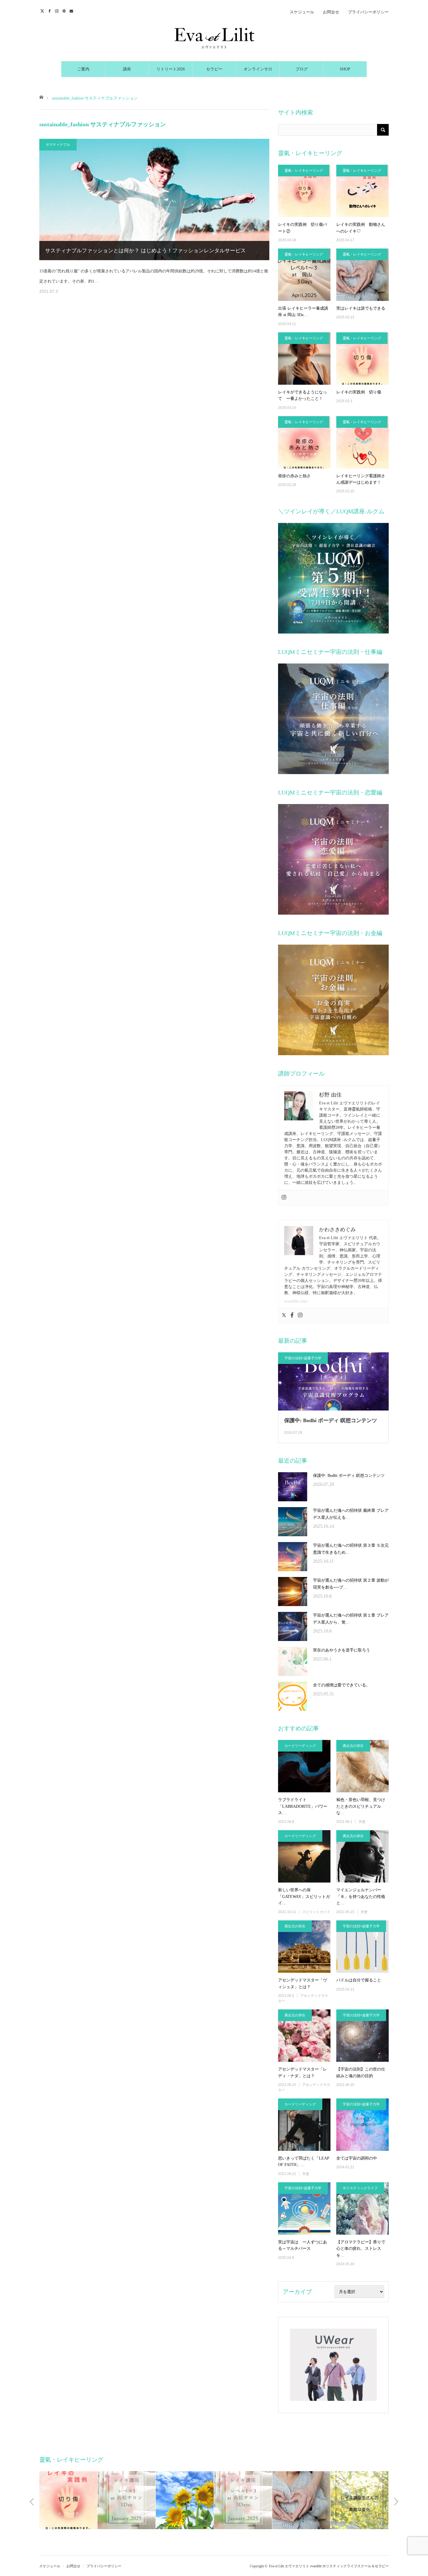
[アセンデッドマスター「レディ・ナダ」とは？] (304, 2036)
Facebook (50, 10)
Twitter (43, 10)
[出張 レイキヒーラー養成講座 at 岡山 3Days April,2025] (304, 275)
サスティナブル (58, 145)
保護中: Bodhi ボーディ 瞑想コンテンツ (331, 1420)
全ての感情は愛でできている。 (342, 1685)
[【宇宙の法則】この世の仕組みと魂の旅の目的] (362, 2036)
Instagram (58, 10)
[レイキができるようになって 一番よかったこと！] (304, 359)
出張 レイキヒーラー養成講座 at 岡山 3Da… (303, 312)
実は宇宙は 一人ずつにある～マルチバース (303, 2245)
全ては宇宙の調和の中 (357, 2158)
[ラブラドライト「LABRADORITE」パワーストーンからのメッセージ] (304, 1766)
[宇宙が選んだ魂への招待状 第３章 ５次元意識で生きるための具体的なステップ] (293, 1557)
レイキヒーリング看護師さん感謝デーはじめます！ (361, 479)
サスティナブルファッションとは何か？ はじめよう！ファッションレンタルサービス (145, 251)
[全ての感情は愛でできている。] (293, 1696)
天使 (362, 1822)
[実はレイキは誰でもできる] (362, 275)
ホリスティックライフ (360, 2188)
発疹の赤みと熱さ (294, 476)
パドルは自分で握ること (359, 1980)
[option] (68, 2500)
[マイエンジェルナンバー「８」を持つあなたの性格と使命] (362, 1856)
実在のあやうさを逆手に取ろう (342, 1650)
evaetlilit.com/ (296, 1301)
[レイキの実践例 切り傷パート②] (304, 191)
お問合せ (331, 12)
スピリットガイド (316, 1912)
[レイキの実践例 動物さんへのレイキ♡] (362, 191)
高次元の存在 (353, 1746)
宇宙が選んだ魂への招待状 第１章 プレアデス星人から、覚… (351, 1619)
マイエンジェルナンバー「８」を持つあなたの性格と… (361, 1896)
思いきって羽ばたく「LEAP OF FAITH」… (304, 2161)
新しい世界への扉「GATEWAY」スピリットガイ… (304, 1896)
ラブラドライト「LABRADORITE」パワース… (303, 1806)
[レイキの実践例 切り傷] (362, 359)
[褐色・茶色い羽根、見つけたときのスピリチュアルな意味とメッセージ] (362, 1766)
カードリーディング (300, 1746)
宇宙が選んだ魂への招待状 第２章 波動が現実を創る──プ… (351, 1584)
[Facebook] (292, 1316)
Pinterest (65, 10)
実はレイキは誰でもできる (361, 308)
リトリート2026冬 (171, 72)
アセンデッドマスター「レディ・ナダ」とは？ (303, 2072)
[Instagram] (284, 1198)
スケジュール (302, 12)
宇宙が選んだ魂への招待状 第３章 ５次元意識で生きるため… (351, 1549)
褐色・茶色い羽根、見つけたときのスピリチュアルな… (361, 1806)
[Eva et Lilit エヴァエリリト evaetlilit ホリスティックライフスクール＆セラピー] (214, 38)
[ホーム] (41, 97)
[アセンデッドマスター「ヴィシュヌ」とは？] (304, 1947)
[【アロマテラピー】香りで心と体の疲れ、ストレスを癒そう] (362, 2208)
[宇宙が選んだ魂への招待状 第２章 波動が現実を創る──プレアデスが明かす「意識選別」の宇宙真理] (293, 1592)
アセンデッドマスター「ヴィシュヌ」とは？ (303, 1983)
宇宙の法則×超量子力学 (303, 1358)
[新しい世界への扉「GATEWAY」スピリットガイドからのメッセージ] (304, 1856)
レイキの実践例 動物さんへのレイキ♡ (361, 228)
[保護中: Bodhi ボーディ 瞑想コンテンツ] (293, 1487)
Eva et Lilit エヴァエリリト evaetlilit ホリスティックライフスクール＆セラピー (329, 2566)
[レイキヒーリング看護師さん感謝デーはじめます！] (362, 442)
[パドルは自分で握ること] (362, 1947)
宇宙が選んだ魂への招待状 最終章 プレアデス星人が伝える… (351, 1514)
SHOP (345, 69)
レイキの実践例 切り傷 (359, 392)
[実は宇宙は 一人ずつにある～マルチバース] (304, 2208)
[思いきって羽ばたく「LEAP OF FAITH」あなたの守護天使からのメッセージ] (304, 2125)
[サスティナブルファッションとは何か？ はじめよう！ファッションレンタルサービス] (154, 199)
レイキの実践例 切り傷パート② (303, 228)
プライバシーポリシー (368, 12)
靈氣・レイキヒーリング (304, 171)
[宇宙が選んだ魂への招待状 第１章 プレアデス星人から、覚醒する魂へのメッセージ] (293, 1626)
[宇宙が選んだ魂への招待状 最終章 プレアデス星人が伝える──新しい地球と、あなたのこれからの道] (293, 1522)
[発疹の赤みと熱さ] (304, 442)
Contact (72, 10)
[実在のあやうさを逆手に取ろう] (293, 1661)
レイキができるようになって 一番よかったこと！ (303, 395)
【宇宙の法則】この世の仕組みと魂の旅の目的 (361, 2072)
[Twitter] (284, 1316)
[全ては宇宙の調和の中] (362, 2125)
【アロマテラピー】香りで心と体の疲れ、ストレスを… (361, 2249)
